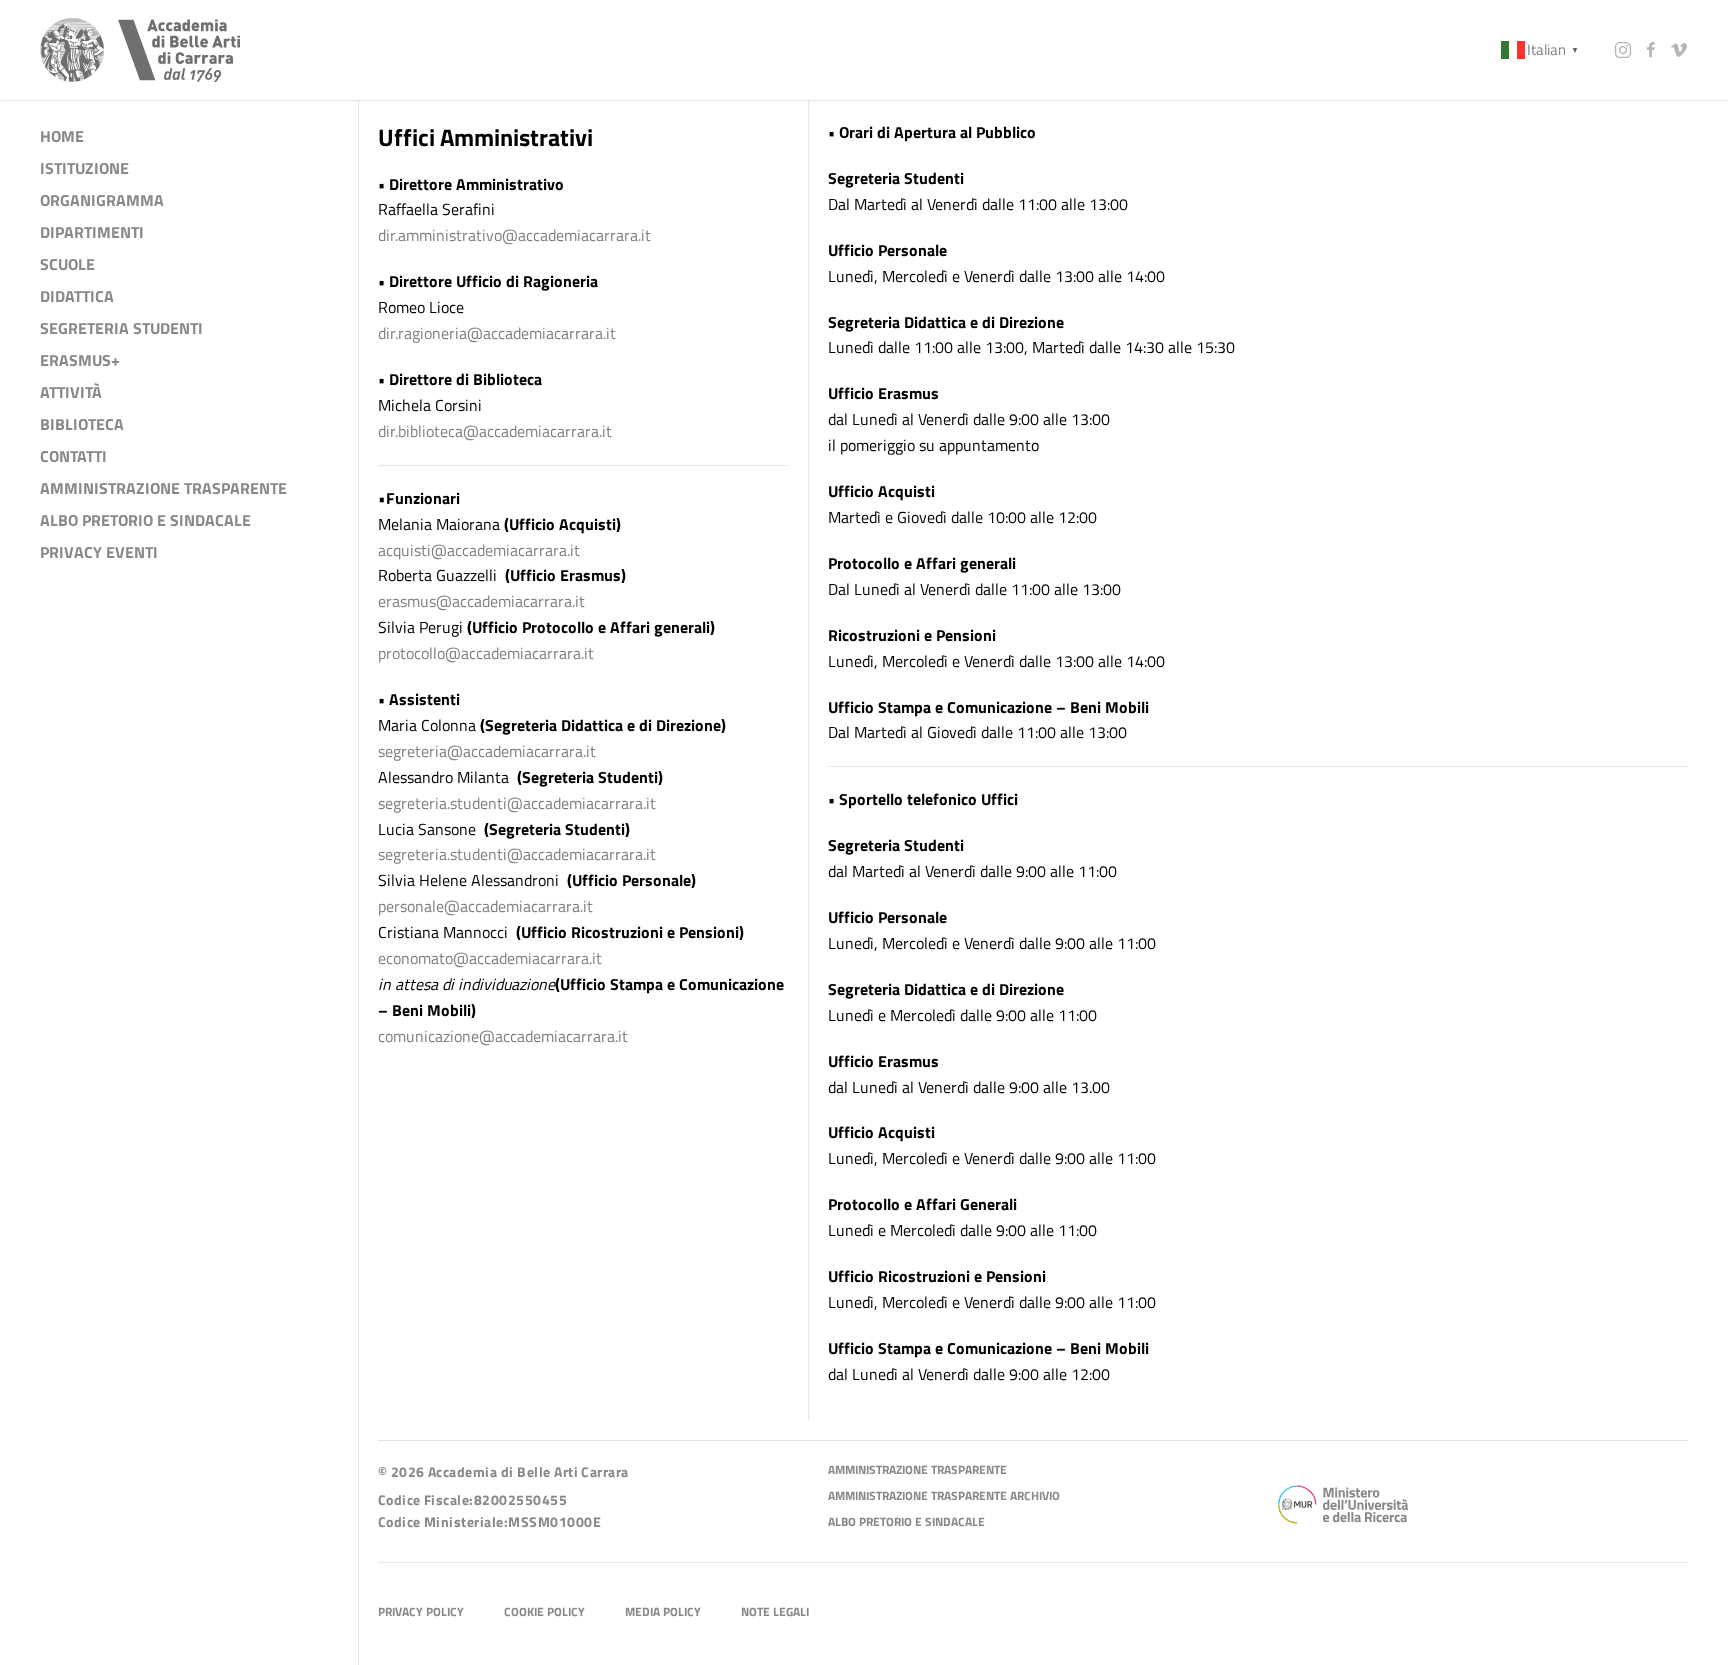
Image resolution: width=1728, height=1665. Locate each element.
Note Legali (775, 1612)
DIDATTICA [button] (77, 296)
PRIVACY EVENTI (99, 552)
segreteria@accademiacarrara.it (487, 751)
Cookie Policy (544, 1612)
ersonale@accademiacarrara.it (489, 906)
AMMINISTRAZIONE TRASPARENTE (163, 488)
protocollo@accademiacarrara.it (486, 653)
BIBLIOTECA (82, 424)
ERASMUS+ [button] (80, 360)
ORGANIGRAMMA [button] (102, 200)
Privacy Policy (421, 1612)
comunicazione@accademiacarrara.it (503, 1035)
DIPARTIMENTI (92, 232)
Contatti (73, 456)
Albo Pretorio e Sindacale (906, 1522)
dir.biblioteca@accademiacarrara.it (495, 430)
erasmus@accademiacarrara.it (481, 601)
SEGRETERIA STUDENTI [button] (121, 328)
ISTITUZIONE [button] (84, 168)
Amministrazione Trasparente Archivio (944, 1496)
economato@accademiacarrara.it (490, 958)
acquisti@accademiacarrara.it (479, 549)
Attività (71, 392)
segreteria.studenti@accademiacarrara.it (517, 802)
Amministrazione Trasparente (917, 1470)
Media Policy (663, 1612)
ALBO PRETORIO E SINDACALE (145, 520)
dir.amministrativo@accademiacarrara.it (514, 235)
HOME (62, 136)
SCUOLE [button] (67, 264)
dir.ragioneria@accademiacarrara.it (497, 333)
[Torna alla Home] (140, 50)
